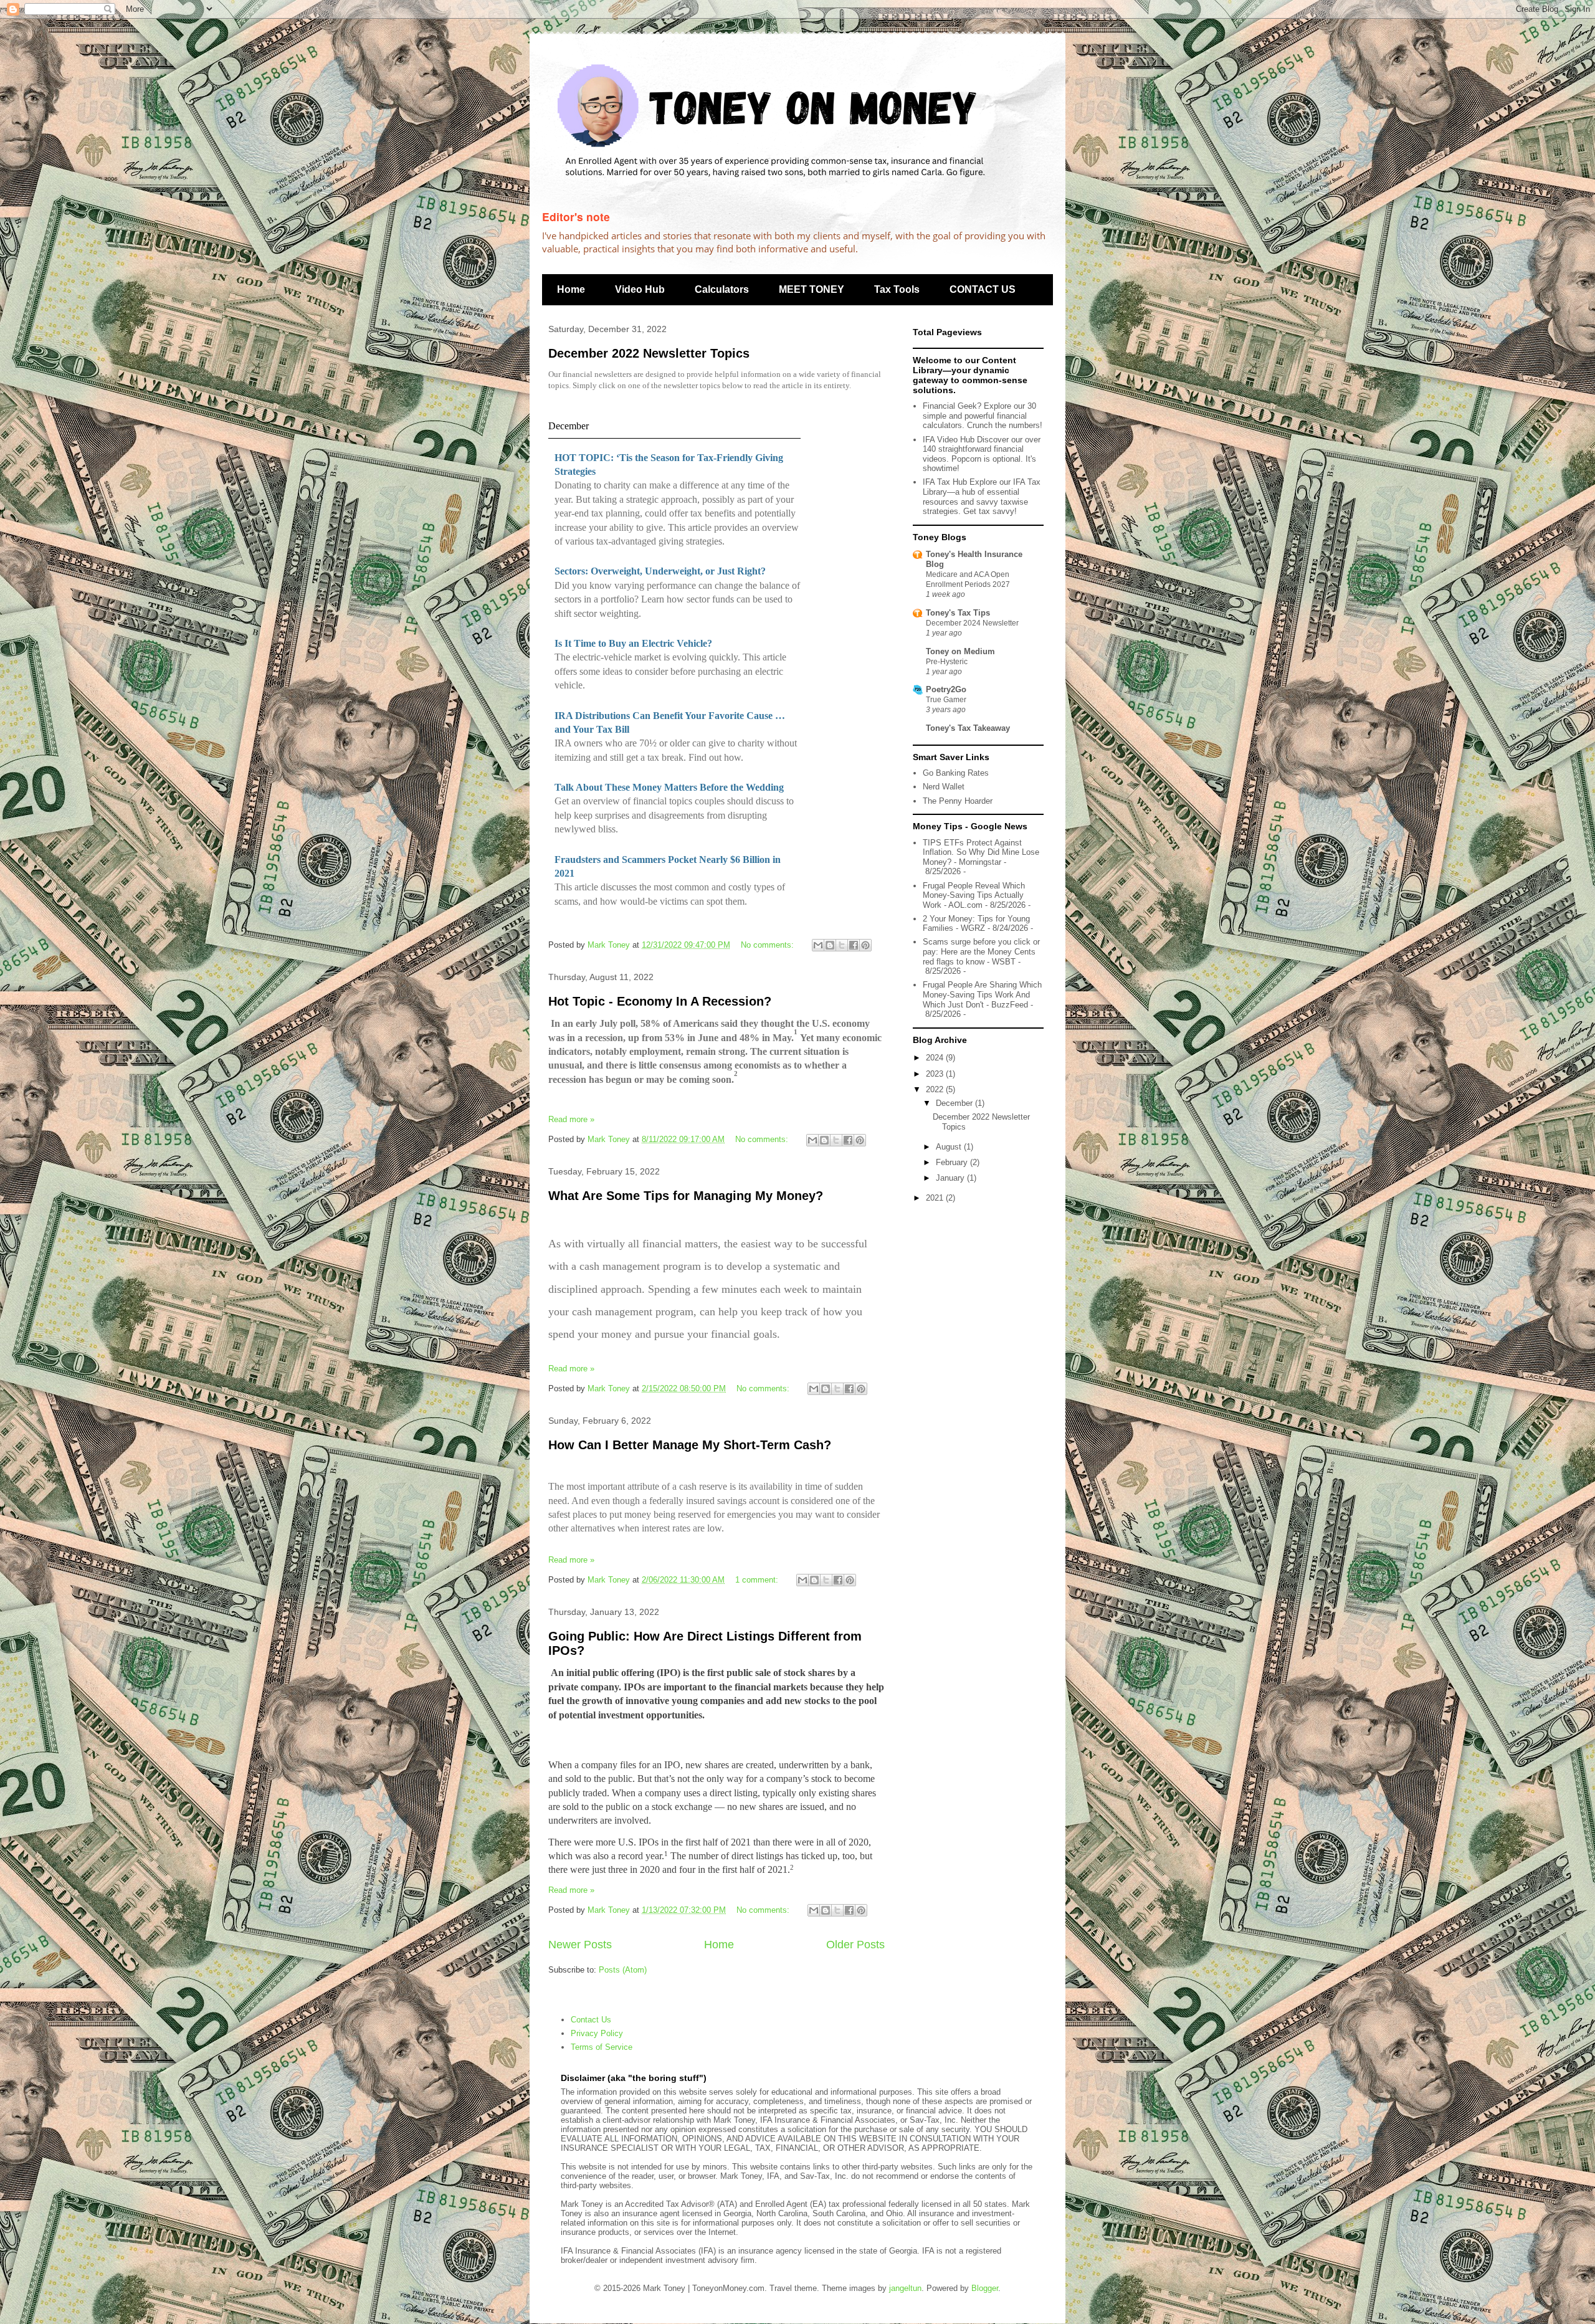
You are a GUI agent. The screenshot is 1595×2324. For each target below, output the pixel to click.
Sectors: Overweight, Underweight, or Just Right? (660, 571)
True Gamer (946, 700)
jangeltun (905, 2288)
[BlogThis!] (830, 945)
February (953, 1162)
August (950, 1147)
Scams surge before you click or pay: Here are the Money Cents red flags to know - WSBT (981, 951)
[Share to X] (842, 945)
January (951, 1178)
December (955, 1103)
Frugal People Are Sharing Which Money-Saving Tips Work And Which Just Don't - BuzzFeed (982, 994)
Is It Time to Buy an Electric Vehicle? (633, 643)
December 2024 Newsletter (972, 623)
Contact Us (591, 2020)
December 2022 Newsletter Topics (649, 353)
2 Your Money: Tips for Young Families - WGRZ (976, 924)
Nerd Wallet (944, 787)
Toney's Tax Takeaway (968, 728)
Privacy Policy (597, 2033)
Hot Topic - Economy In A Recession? (660, 1001)
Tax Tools (897, 289)
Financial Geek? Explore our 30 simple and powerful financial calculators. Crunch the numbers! (983, 416)
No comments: (769, 945)
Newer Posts (580, 1945)
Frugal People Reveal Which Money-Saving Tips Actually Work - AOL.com (974, 895)
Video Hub (640, 289)
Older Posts (855, 1945)
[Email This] (818, 945)
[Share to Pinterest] (865, 945)
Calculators (722, 289)
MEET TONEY (812, 289)
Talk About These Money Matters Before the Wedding (669, 787)
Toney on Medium (960, 651)
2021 (936, 1198)
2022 (936, 1089)
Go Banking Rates (956, 773)
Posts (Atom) (623, 1970)
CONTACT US (983, 289)
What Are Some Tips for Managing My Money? (686, 1196)
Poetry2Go (946, 689)
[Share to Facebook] (854, 945)
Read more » (571, 1119)
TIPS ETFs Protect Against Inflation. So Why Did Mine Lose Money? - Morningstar (981, 852)
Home (571, 289)
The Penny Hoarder (958, 801)
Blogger (985, 2288)
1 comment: (758, 1580)
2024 (936, 1058)
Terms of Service (602, 2047)
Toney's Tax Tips (958, 613)
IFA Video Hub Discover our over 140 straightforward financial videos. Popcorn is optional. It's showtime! (982, 454)
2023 (936, 1074)
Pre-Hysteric (947, 662)
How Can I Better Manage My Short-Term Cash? (690, 1445)
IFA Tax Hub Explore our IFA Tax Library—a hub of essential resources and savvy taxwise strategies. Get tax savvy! (982, 497)
